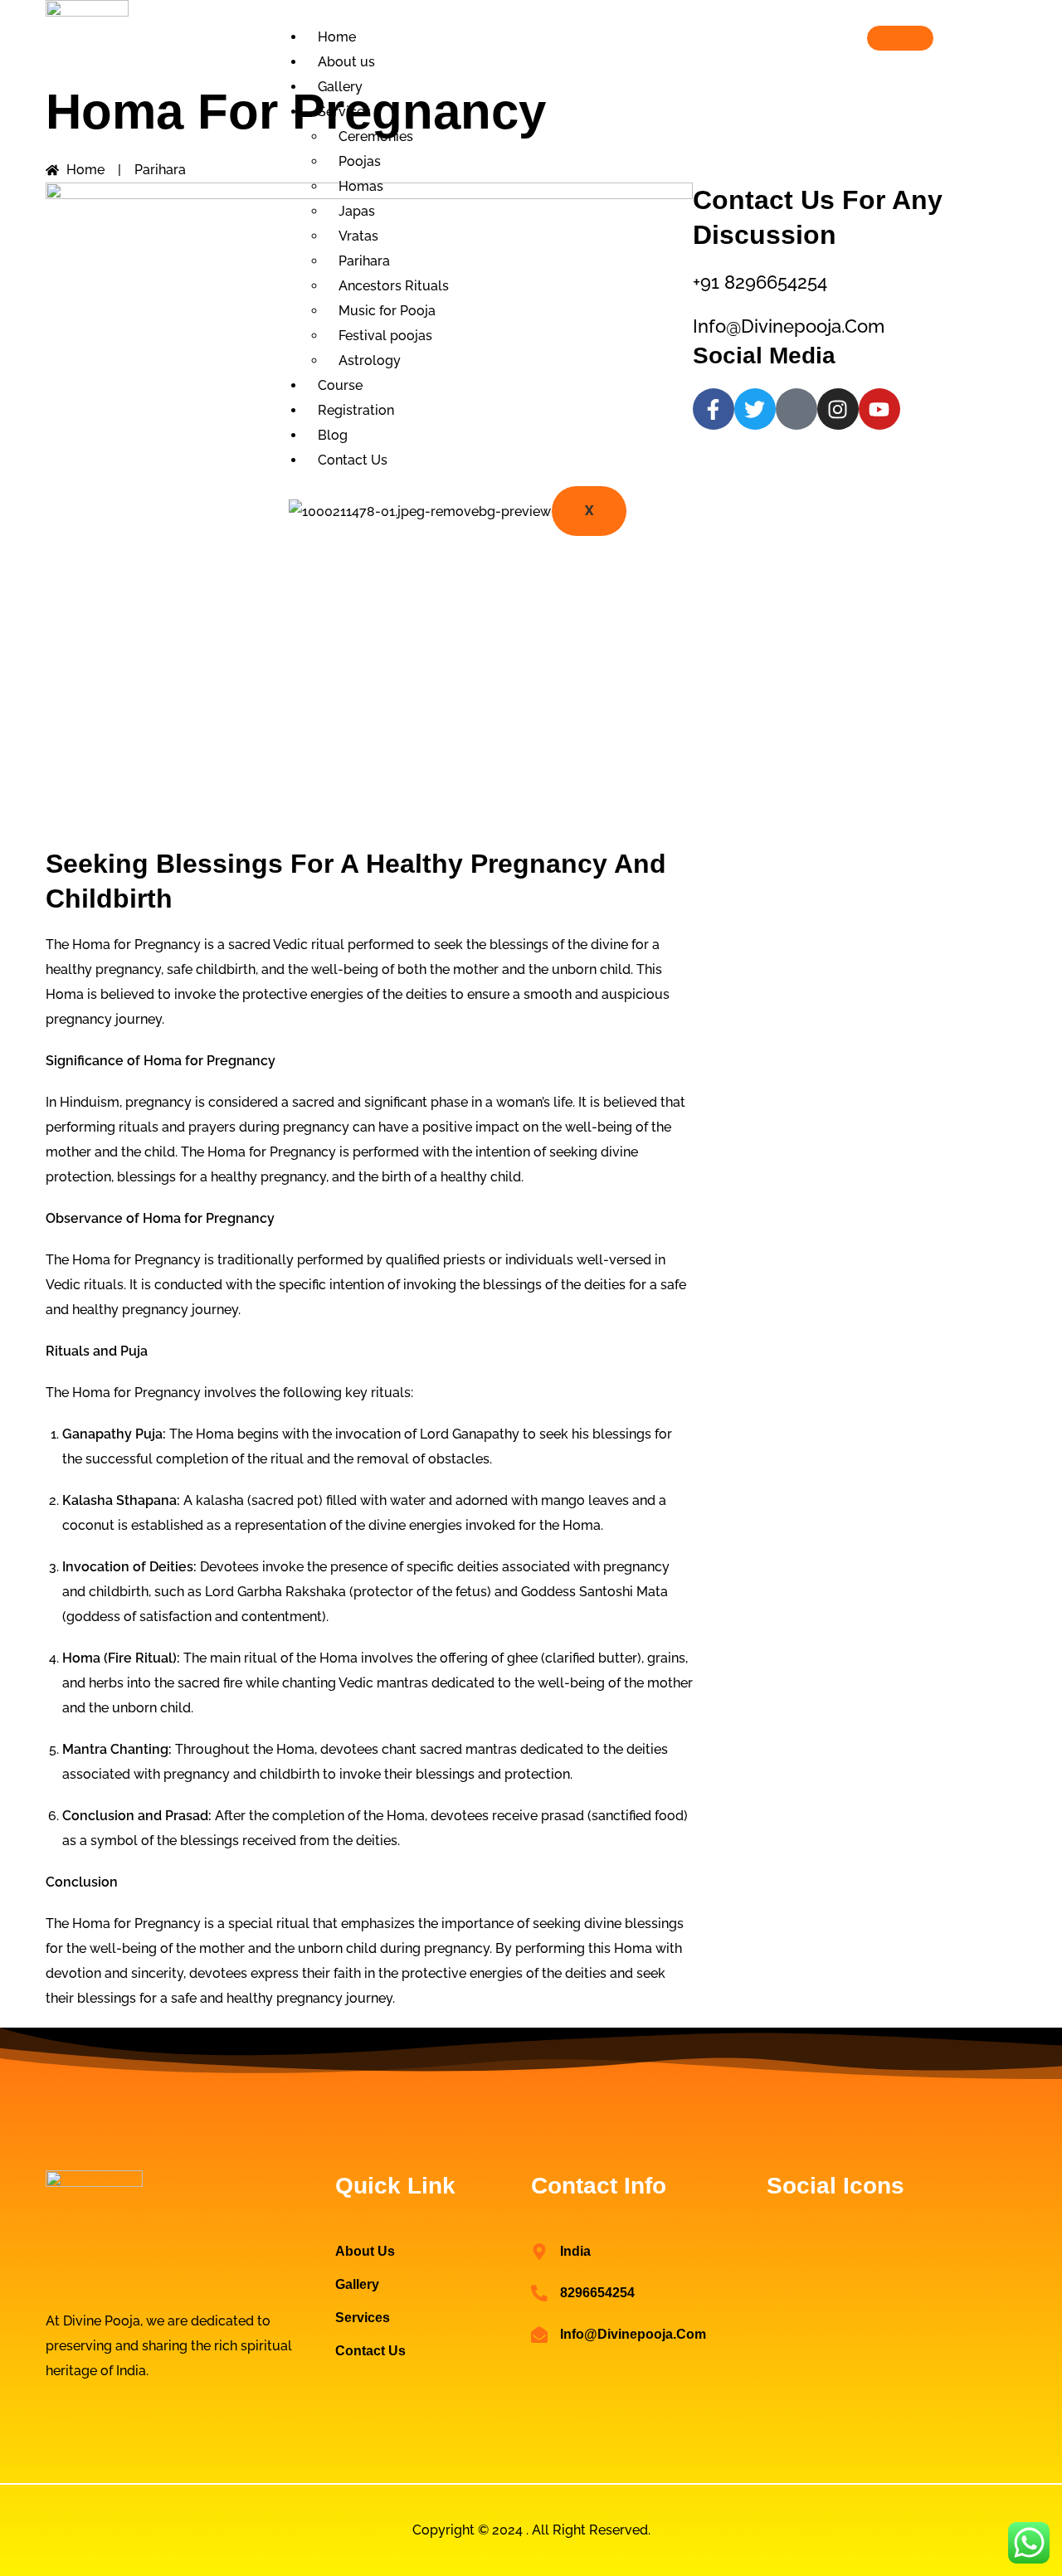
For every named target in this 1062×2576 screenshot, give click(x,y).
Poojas (360, 161)
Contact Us (353, 460)
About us (346, 62)
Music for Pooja (387, 311)
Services (344, 112)
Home (337, 37)
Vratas (358, 236)
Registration (356, 410)
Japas (357, 211)
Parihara (364, 261)
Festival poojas (385, 336)
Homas (361, 186)
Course (340, 385)
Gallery (340, 87)
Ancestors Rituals (394, 286)
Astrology (370, 360)
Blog (333, 435)
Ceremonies (376, 136)
